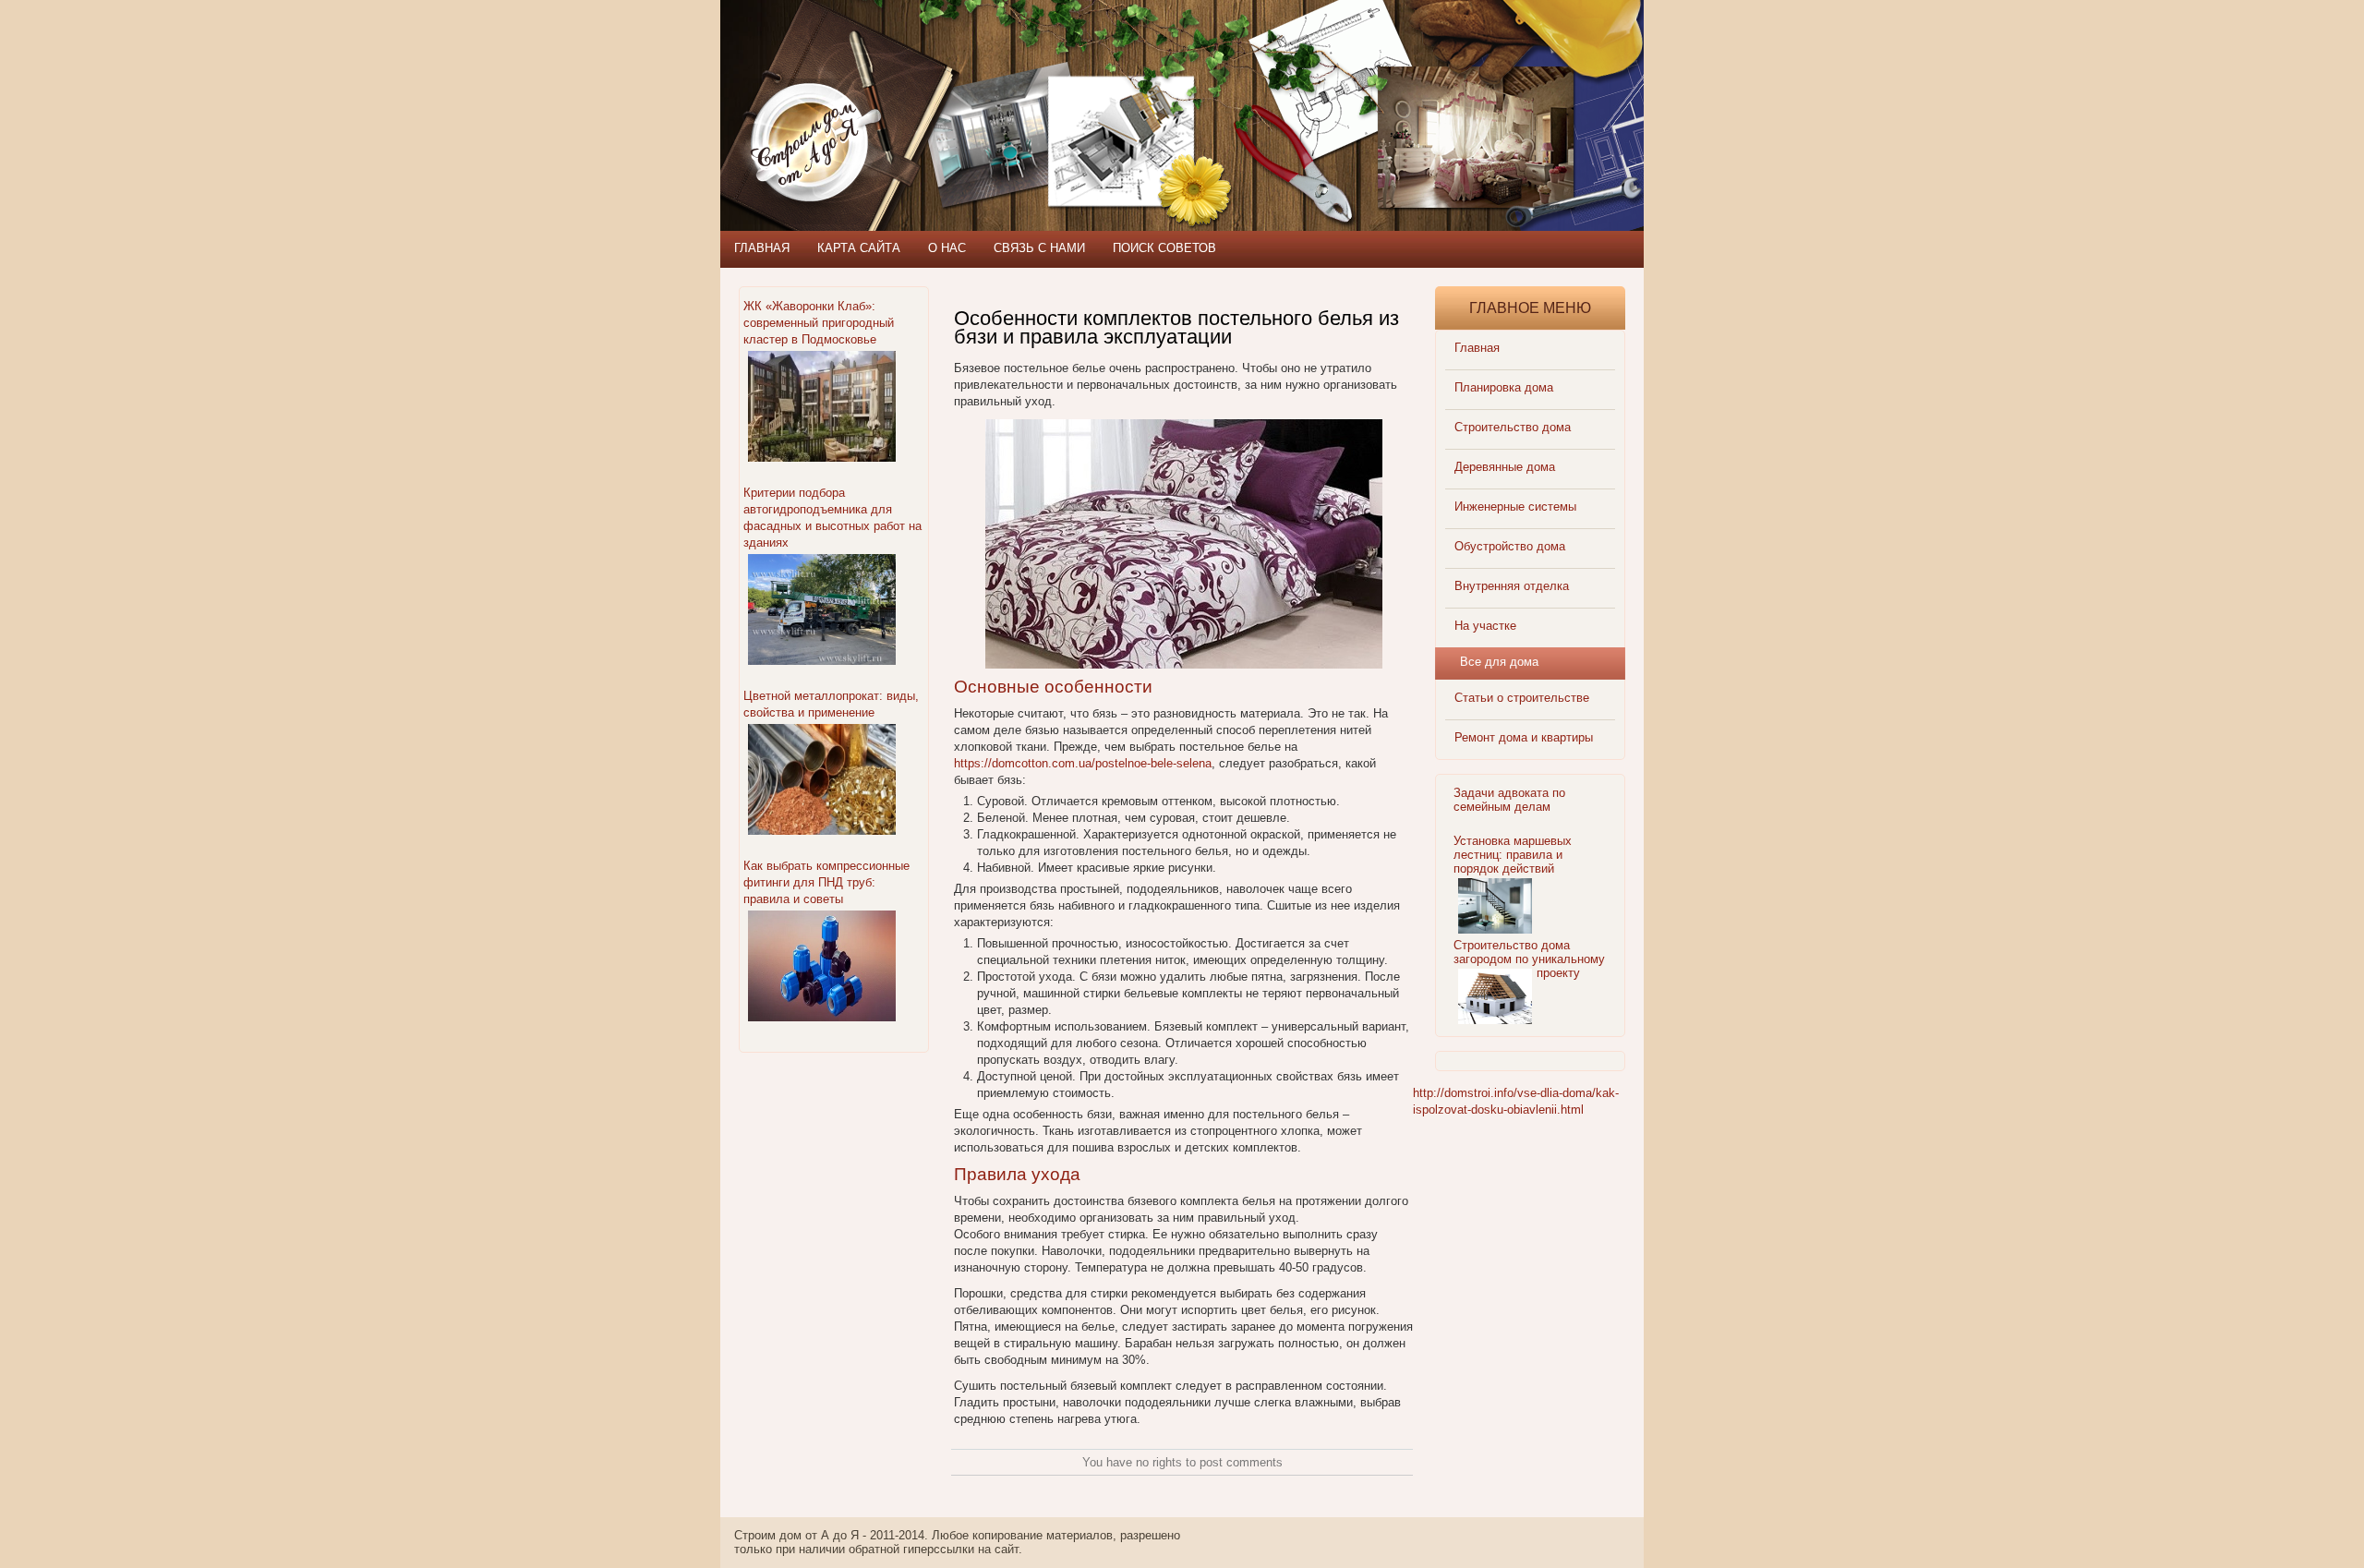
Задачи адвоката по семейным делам (1509, 800)
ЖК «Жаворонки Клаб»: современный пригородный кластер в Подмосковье (819, 323)
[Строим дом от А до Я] (919, 83)
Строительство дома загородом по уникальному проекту (1529, 959)
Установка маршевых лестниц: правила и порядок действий (1513, 855)
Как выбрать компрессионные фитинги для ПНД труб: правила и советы (826, 882)
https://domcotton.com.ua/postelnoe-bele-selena (1083, 763)
